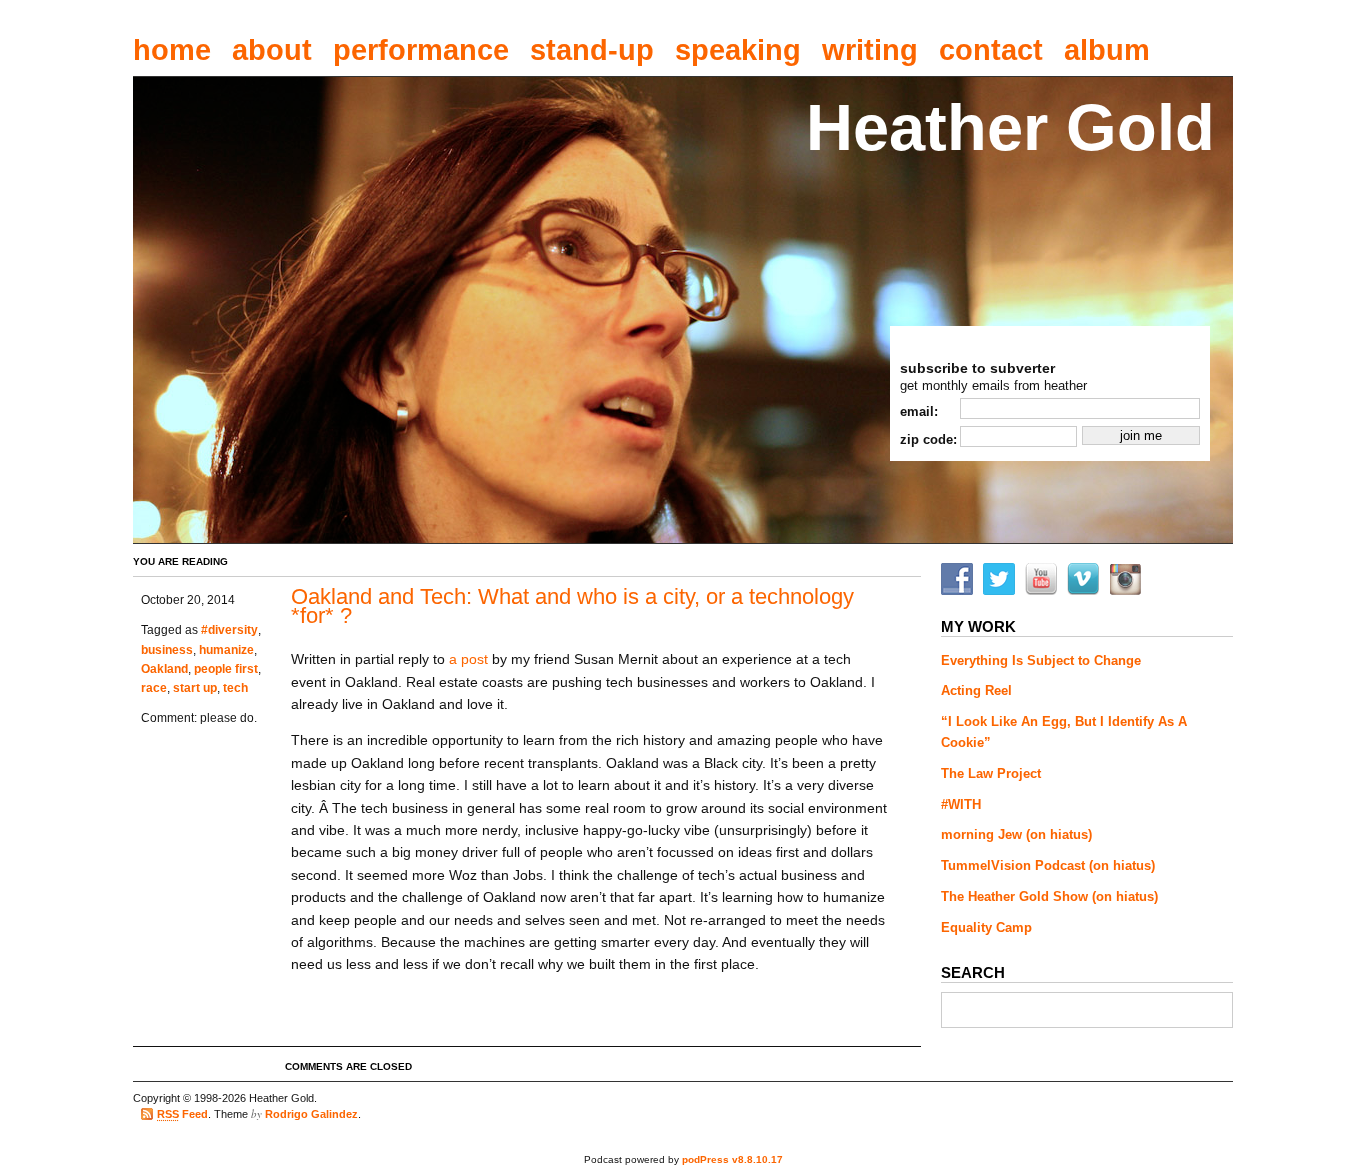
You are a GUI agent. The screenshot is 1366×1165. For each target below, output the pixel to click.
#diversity (229, 630)
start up (195, 688)
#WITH (961, 804)
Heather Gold (1010, 127)
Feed (182, 1114)
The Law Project (991, 773)
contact (991, 50)
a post (468, 659)
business (167, 650)
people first (226, 669)
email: (919, 411)
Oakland (164, 669)
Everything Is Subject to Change (1041, 660)
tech (235, 688)
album (1107, 50)
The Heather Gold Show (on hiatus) (1049, 896)
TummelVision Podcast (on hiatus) (1048, 865)
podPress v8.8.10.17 (732, 1159)
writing (870, 50)
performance (421, 50)
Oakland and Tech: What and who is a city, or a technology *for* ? (572, 606)
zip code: (928, 439)
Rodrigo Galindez (311, 1114)
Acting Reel (976, 690)
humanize (226, 650)
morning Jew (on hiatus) (1016, 834)
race (154, 688)
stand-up (592, 50)
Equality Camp (986, 927)
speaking (738, 50)
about (272, 50)
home (172, 50)
